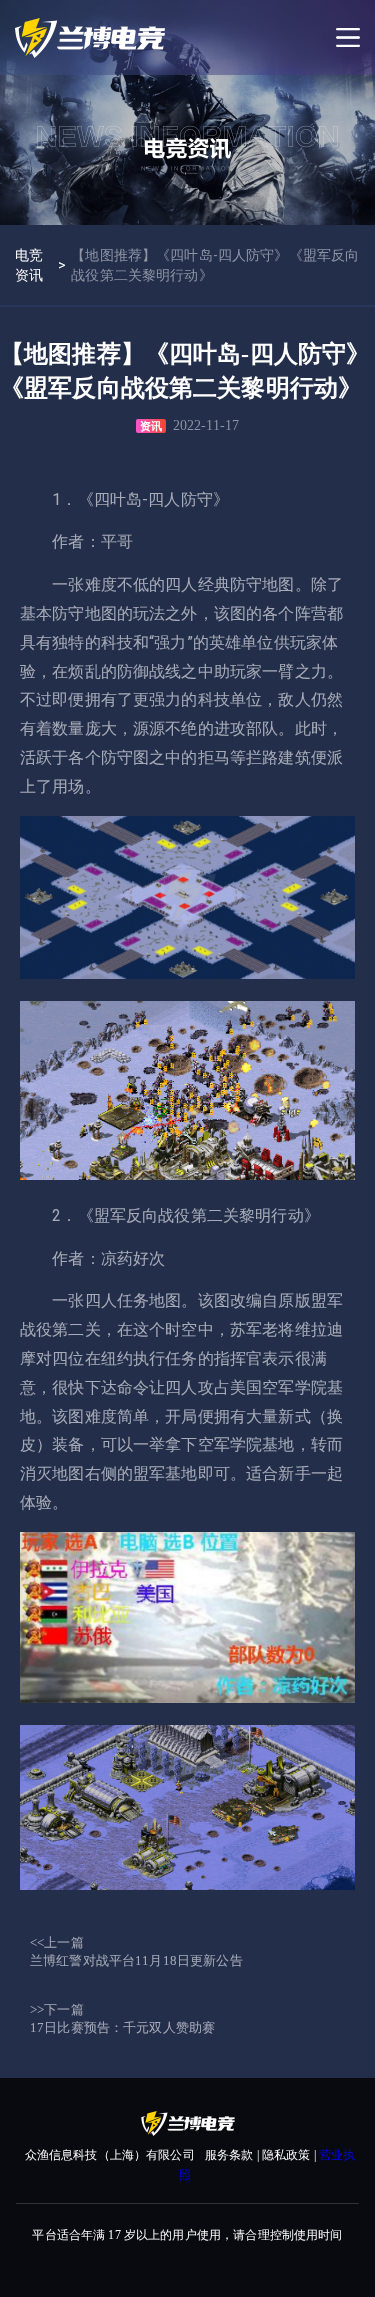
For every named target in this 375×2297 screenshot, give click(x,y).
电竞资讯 (29, 265)
